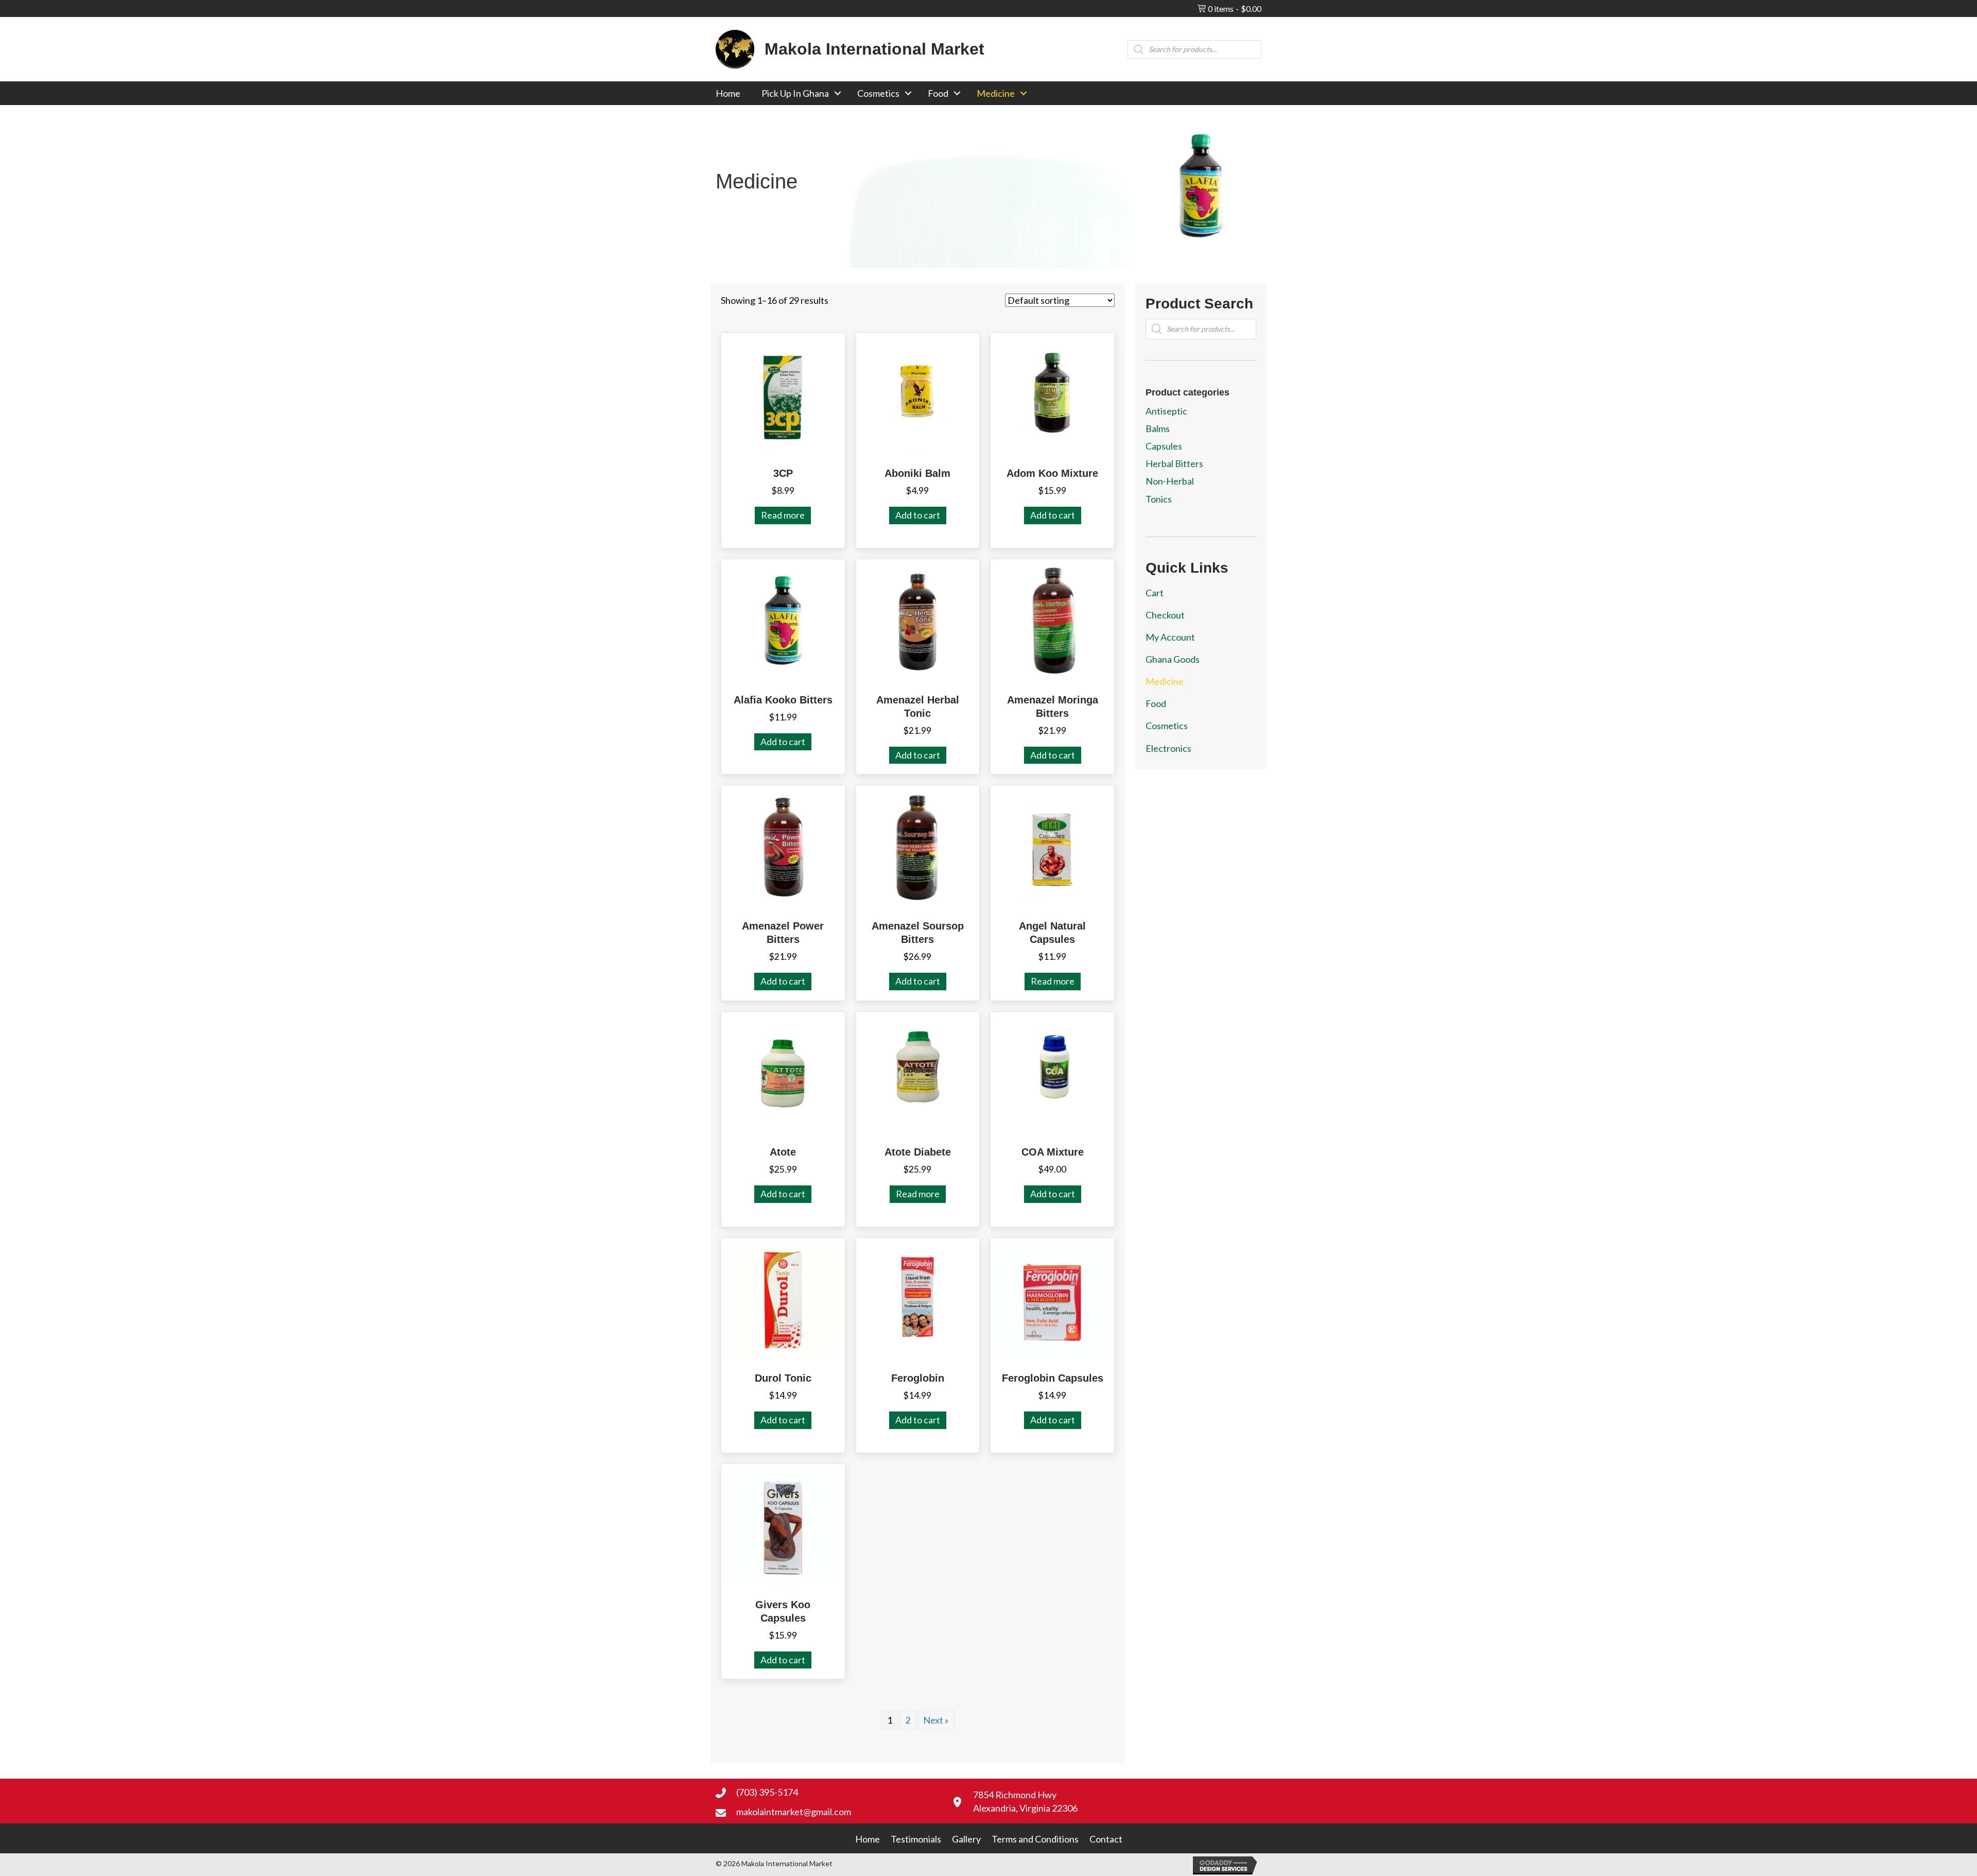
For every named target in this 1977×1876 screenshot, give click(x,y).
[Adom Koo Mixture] (1052, 393)
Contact (1106, 1839)
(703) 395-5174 (767, 1792)
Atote (783, 1152)
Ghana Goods (1173, 659)
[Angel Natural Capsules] (1052, 846)
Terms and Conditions (1035, 1839)
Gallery (966, 1839)
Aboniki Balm (917, 473)
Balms (1158, 428)
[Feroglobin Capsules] (1052, 1298)
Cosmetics (878, 93)
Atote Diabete (918, 1152)
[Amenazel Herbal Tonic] (918, 619)
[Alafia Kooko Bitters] (783, 619)
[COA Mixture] (1052, 1072)
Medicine (996, 93)
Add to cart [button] (918, 515)
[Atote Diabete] (918, 1072)
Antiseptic (1166, 411)
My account (1170, 637)
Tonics (1159, 499)
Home (728, 93)
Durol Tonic (783, 1378)
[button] (838, 93)
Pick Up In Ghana (795, 93)
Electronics (1168, 748)
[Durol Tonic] (783, 1298)
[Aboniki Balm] (918, 393)
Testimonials (916, 1839)
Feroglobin (918, 1378)
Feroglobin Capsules (1053, 1378)
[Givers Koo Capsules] (783, 1524)
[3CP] (783, 393)
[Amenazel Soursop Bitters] (918, 846)
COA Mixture (1053, 1152)
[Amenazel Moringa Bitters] (1052, 619)
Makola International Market (874, 49)
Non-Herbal (1170, 481)
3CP (783, 473)
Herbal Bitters (1174, 463)
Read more (783, 515)
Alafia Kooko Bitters (783, 700)
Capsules (1164, 446)
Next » (936, 1720)
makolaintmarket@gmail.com (794, 1812)
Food (938, 93)
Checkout (1165, 615)
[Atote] (783, 1072)
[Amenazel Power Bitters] (783, 846)
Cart (1155, 593)
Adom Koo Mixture (1052, 473)
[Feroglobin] (918, 1298)
